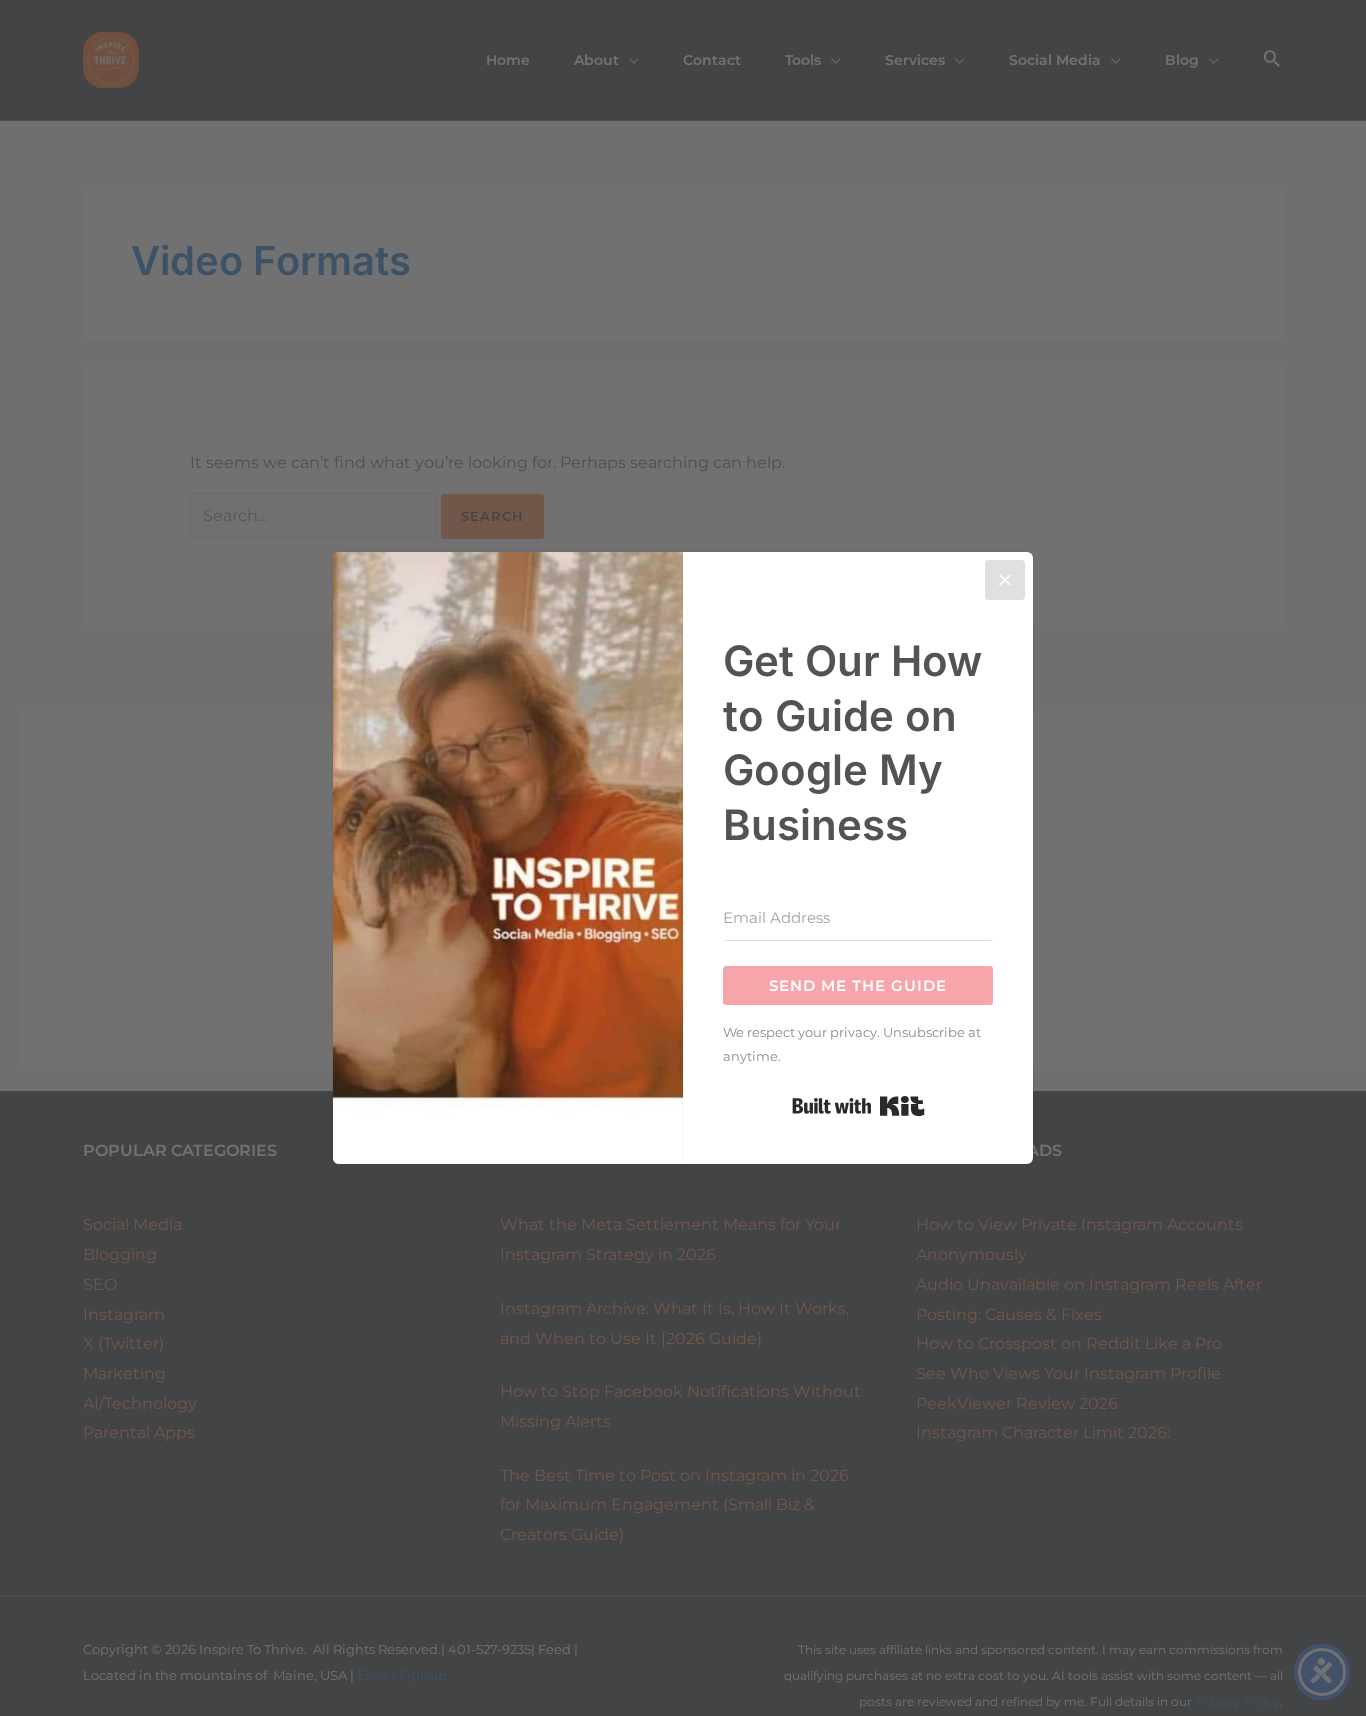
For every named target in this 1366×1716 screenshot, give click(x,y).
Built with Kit (858, 1106)
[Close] (1005, 580)
